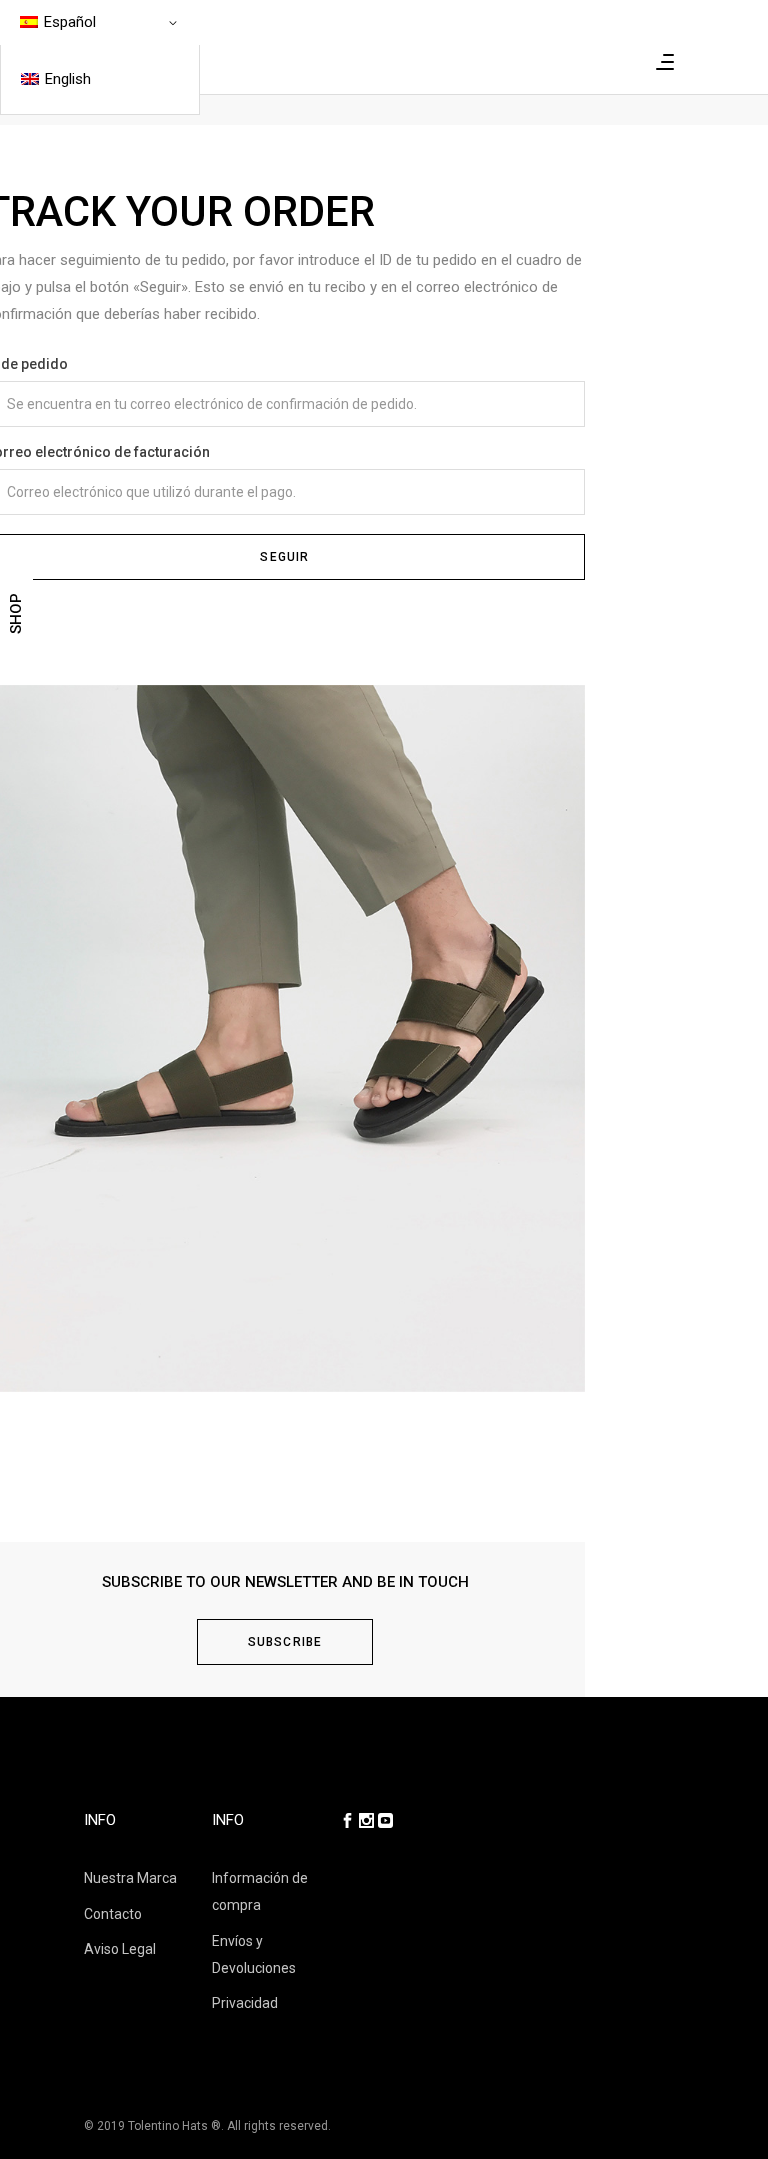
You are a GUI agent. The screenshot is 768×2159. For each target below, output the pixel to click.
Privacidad (245, 2003)
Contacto (113, 1914)
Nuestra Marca (130, 1878)
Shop (16, 613)
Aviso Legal (120, 1949)
